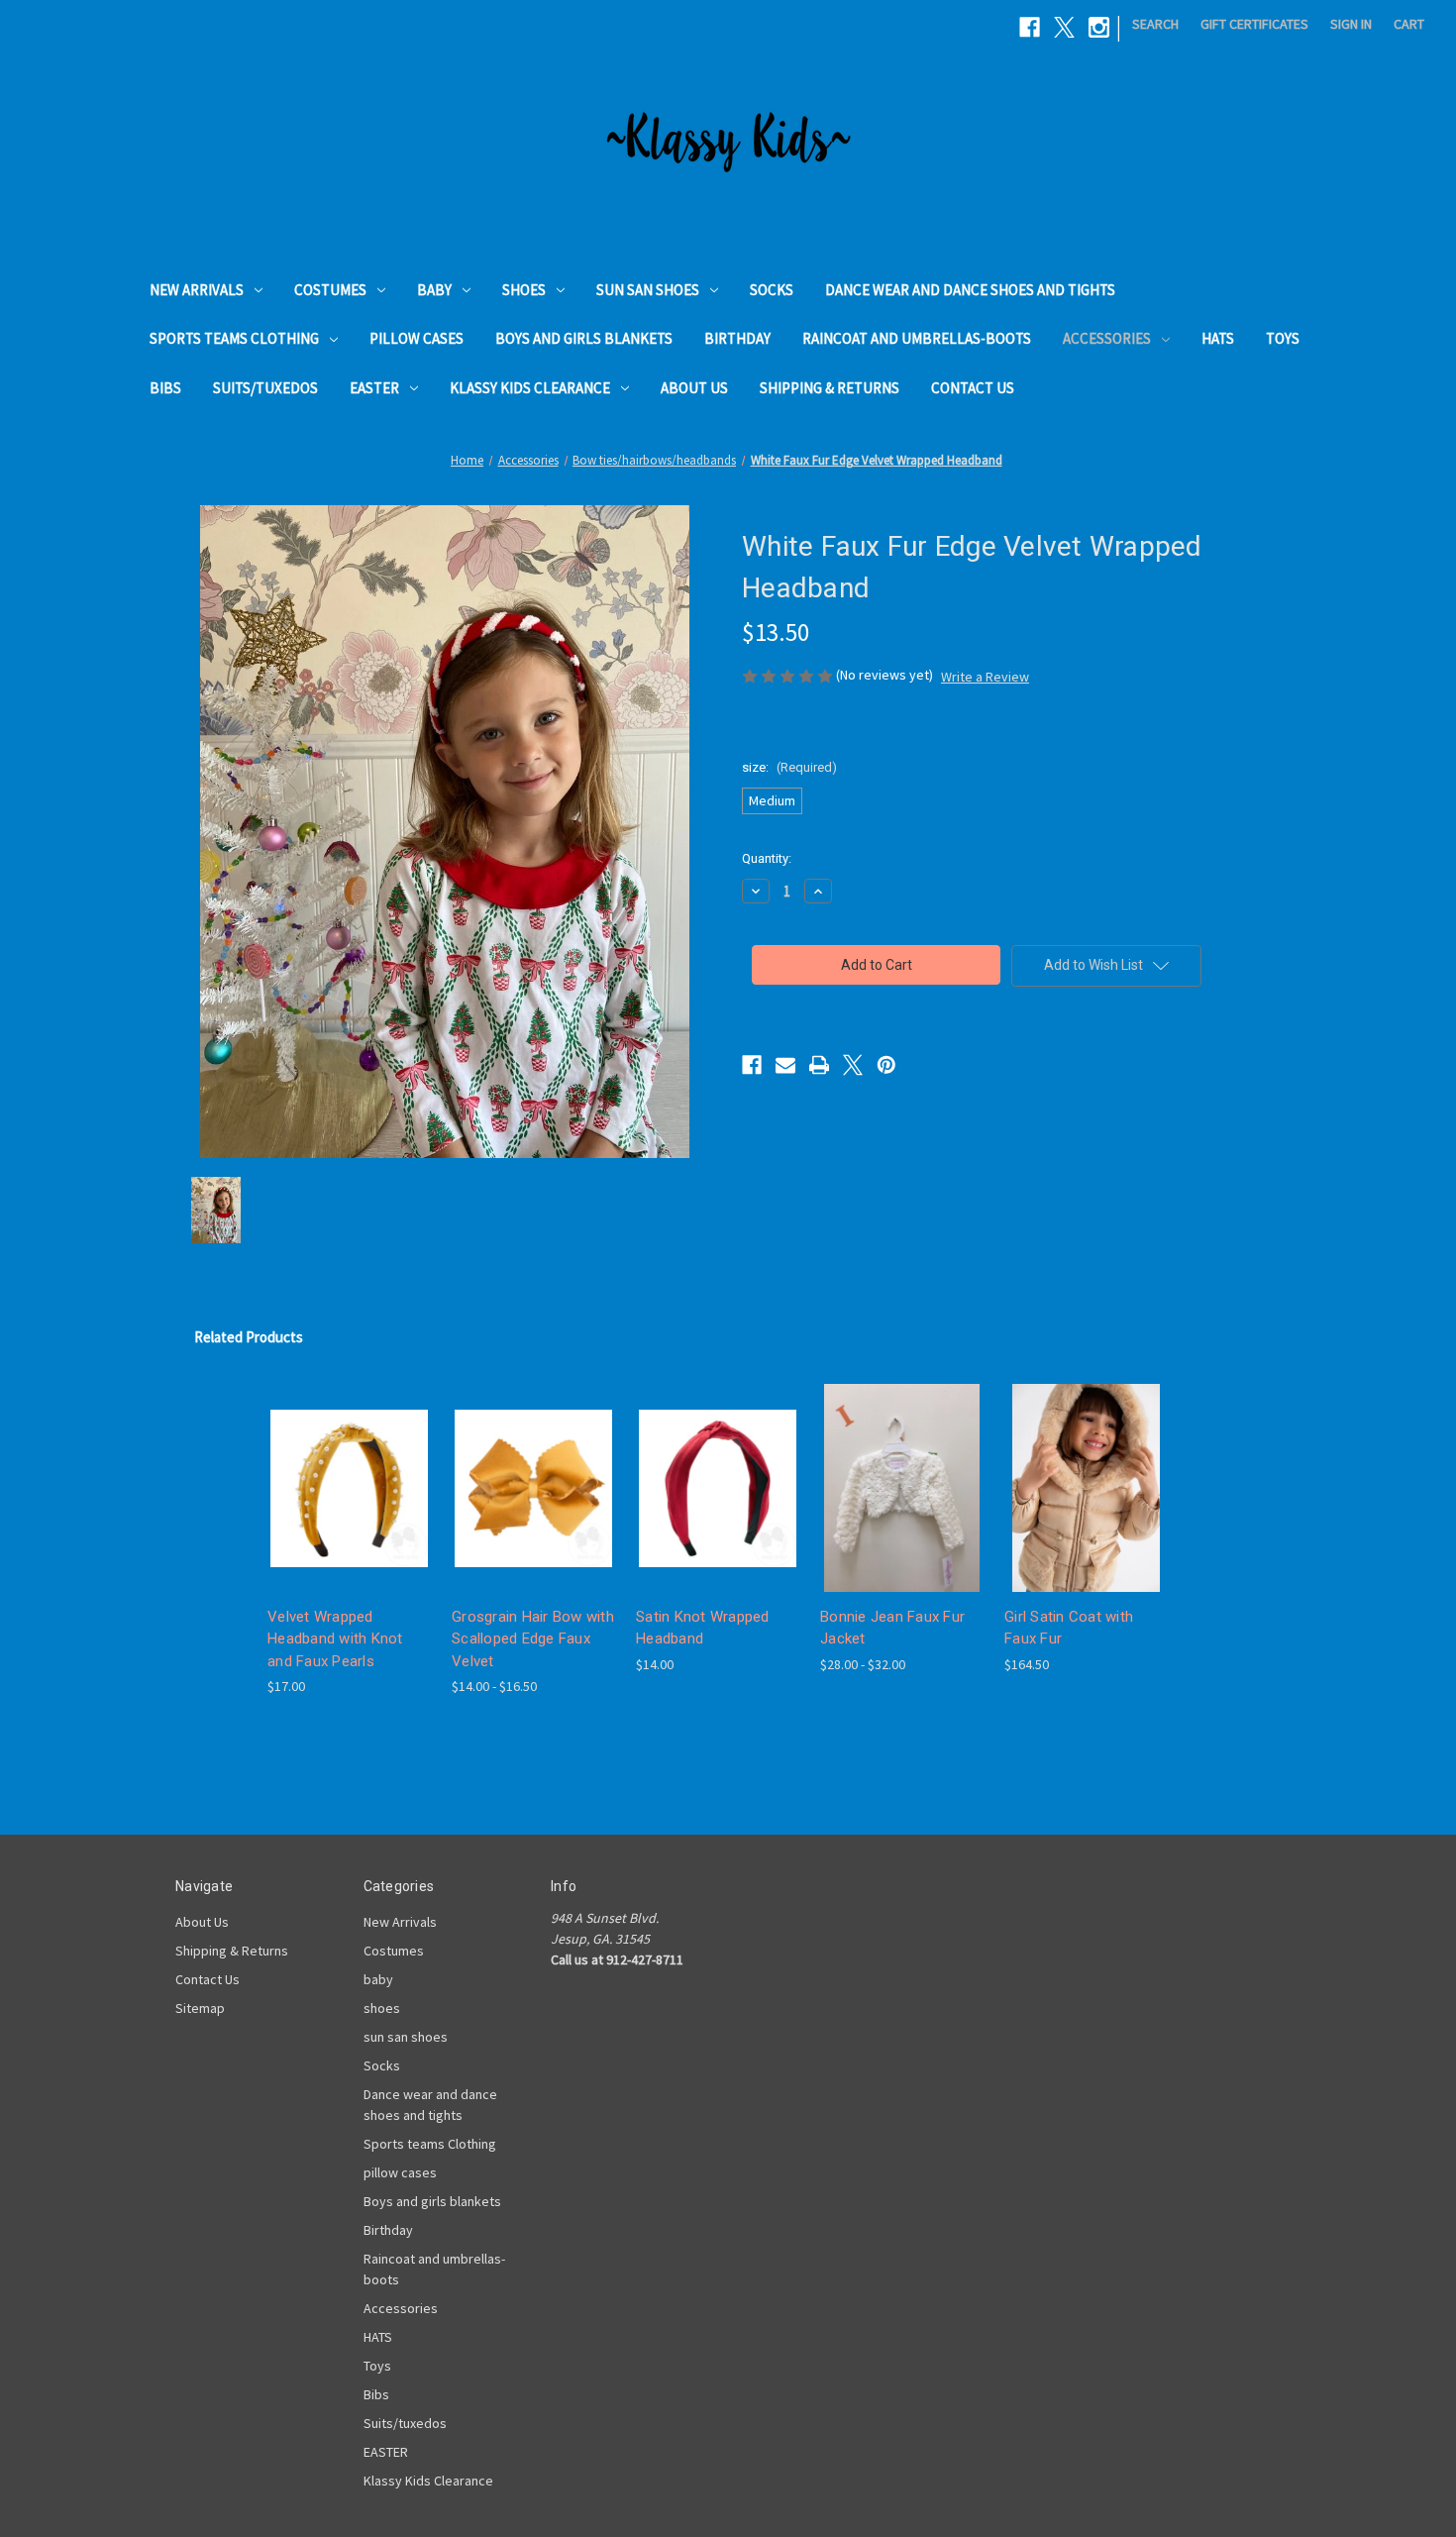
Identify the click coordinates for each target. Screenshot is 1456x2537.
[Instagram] (1099, 27)
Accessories (1107, 338)
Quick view (334, 1471)
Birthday (737, 338)
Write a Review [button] (985, 677)
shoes (524, 290)
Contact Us (973, 388)
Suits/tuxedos (265, 388)
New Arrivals (197, 290)
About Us (694, 388)
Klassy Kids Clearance (530, 388)
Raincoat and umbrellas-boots (917, 338)
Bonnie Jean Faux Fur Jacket (892, 1628)
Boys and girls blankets (584, 338)
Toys (1283, 338)
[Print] (819, 1065)
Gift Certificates (1254, 24)
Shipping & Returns (830, 388)
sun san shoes (648, 290)
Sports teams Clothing (234, 338)
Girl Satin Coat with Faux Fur (1069, 1628)
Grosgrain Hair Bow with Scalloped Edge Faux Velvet (533, 1639)
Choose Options (350, 1505)
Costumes (330, 290)
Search (1155, 24)
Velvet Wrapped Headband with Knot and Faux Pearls (335, 1639)
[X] (1064, 27)
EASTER (374, 388)
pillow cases (416, 338)
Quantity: (767, 858)
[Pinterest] (886, 1065)
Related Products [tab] (249, 1337)
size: (789, 767)
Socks (772, 290)
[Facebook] (1030, 27)
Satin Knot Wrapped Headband (703, 1628)
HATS (1218, 338)
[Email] (785, 1065)
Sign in (1351, 24)
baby (434, 290)
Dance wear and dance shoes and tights (970, 290)
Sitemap (200, 2008)
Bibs (165, 388)
